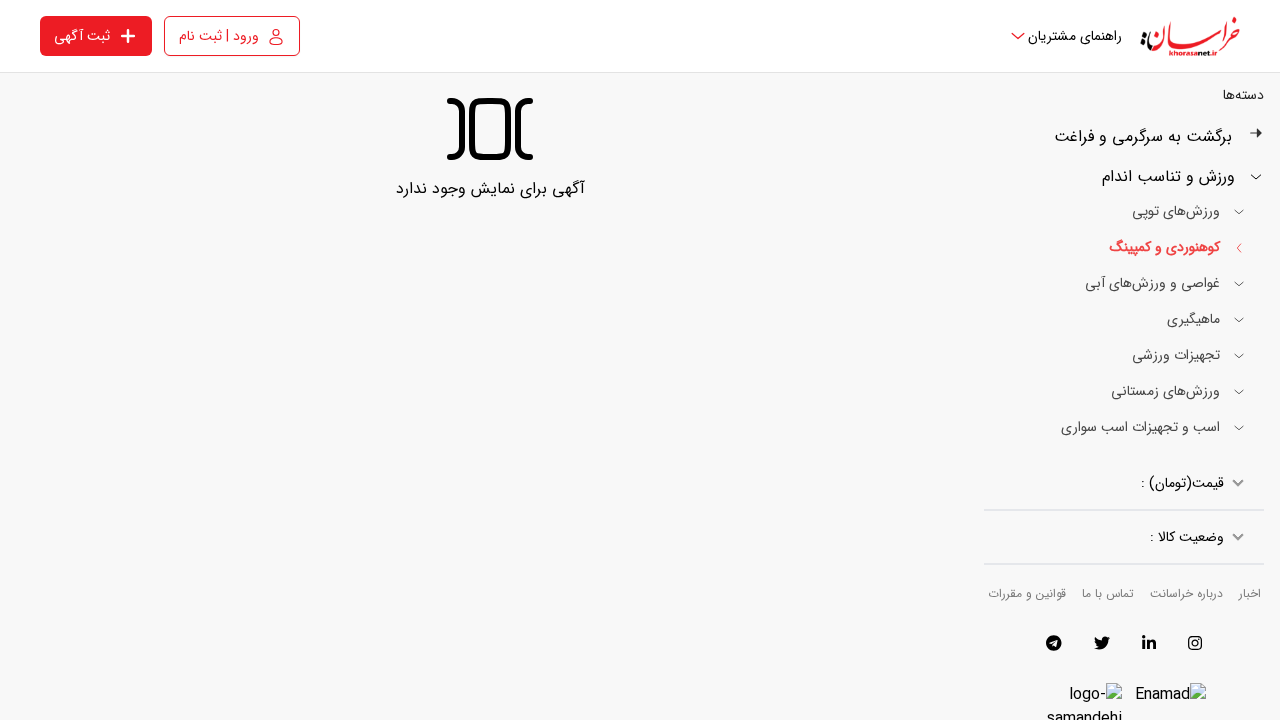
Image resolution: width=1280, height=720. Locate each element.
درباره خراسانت (1186, 594)
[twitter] (1102, 643)
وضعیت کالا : (1187, 537)
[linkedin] (1149, 643)
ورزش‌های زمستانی (1167, 391)
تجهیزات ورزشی (1178, 355)
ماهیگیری (1195, 319)
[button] (1065, 36)
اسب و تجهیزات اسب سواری (1142, 427)
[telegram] (1054, 643)
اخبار (1250, 594)
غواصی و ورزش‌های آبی (1154, 283)
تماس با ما (1108, 594)
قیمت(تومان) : (1182, 483)
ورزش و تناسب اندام (1171, 177)
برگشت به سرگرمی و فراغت (1143, 137)
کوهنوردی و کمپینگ (1167, 247)
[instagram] (1195, 643)
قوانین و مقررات (1027, 594)
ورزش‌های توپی (1178, 211)
